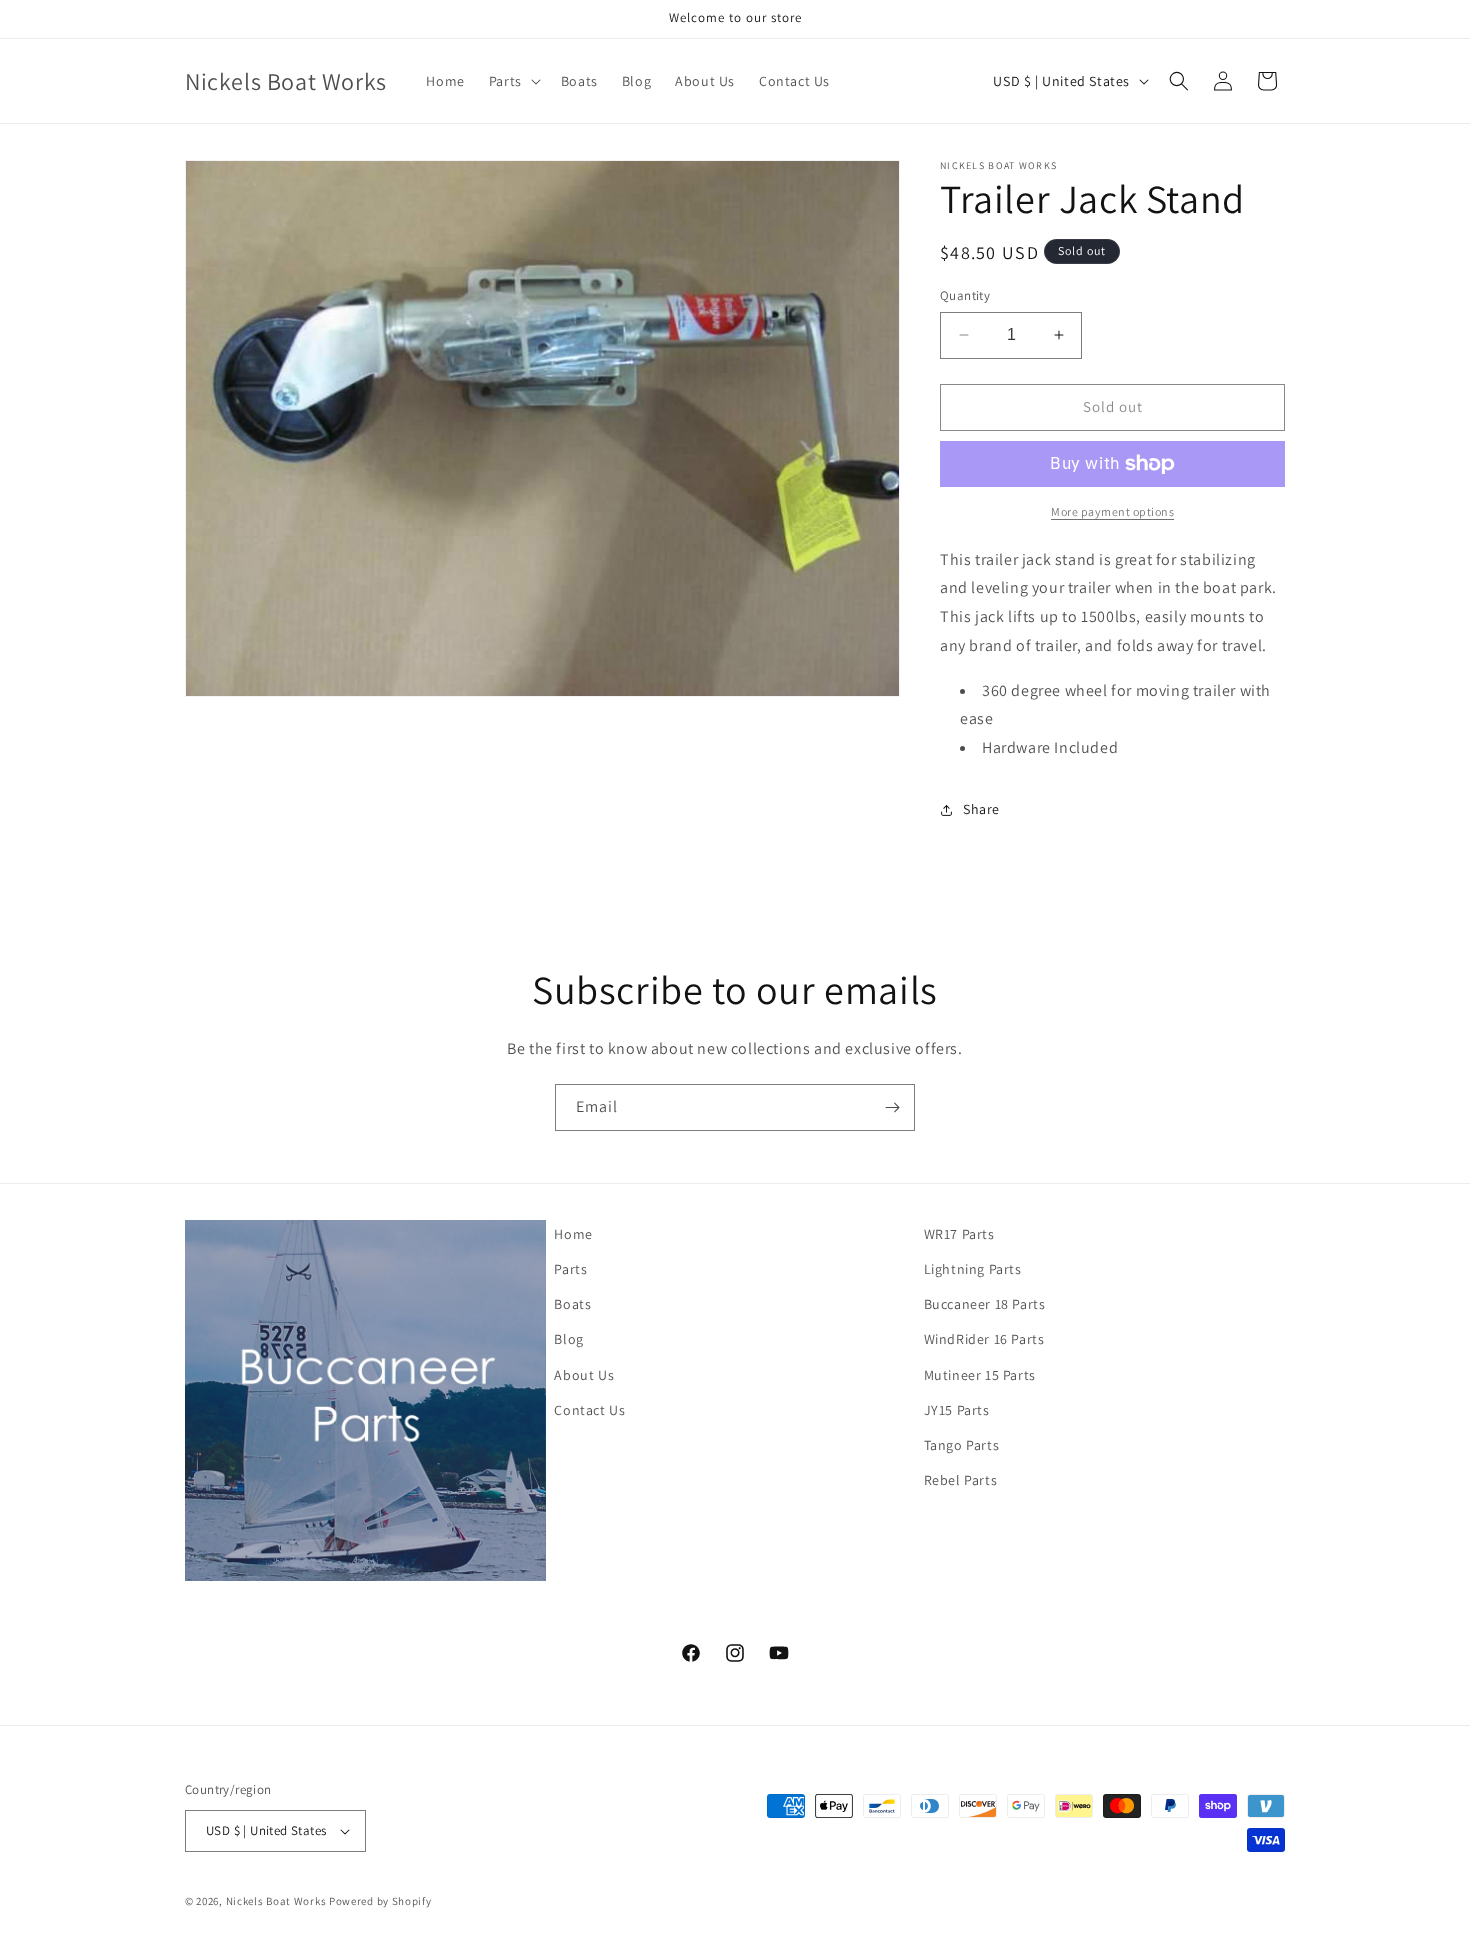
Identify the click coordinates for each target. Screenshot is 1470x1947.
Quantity (965, 295)
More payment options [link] (1112, 511)
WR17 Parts (959, 1234)
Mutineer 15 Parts (980, 1375)
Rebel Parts (961, 1480)
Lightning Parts (973, 1269)
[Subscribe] (892, 1107)
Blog (568, 1339)
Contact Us (589, 1410)
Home (573, 1234)
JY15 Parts (957, 1410)
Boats (572, 1304)
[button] (513, 81)
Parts (570, 1269)
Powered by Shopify (380, 1901)
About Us (584, 1375)
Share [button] (981, 809)
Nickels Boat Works (276, 1901)
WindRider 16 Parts (984, 1339)
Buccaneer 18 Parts (985, 1304)
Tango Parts (962, 1445)
